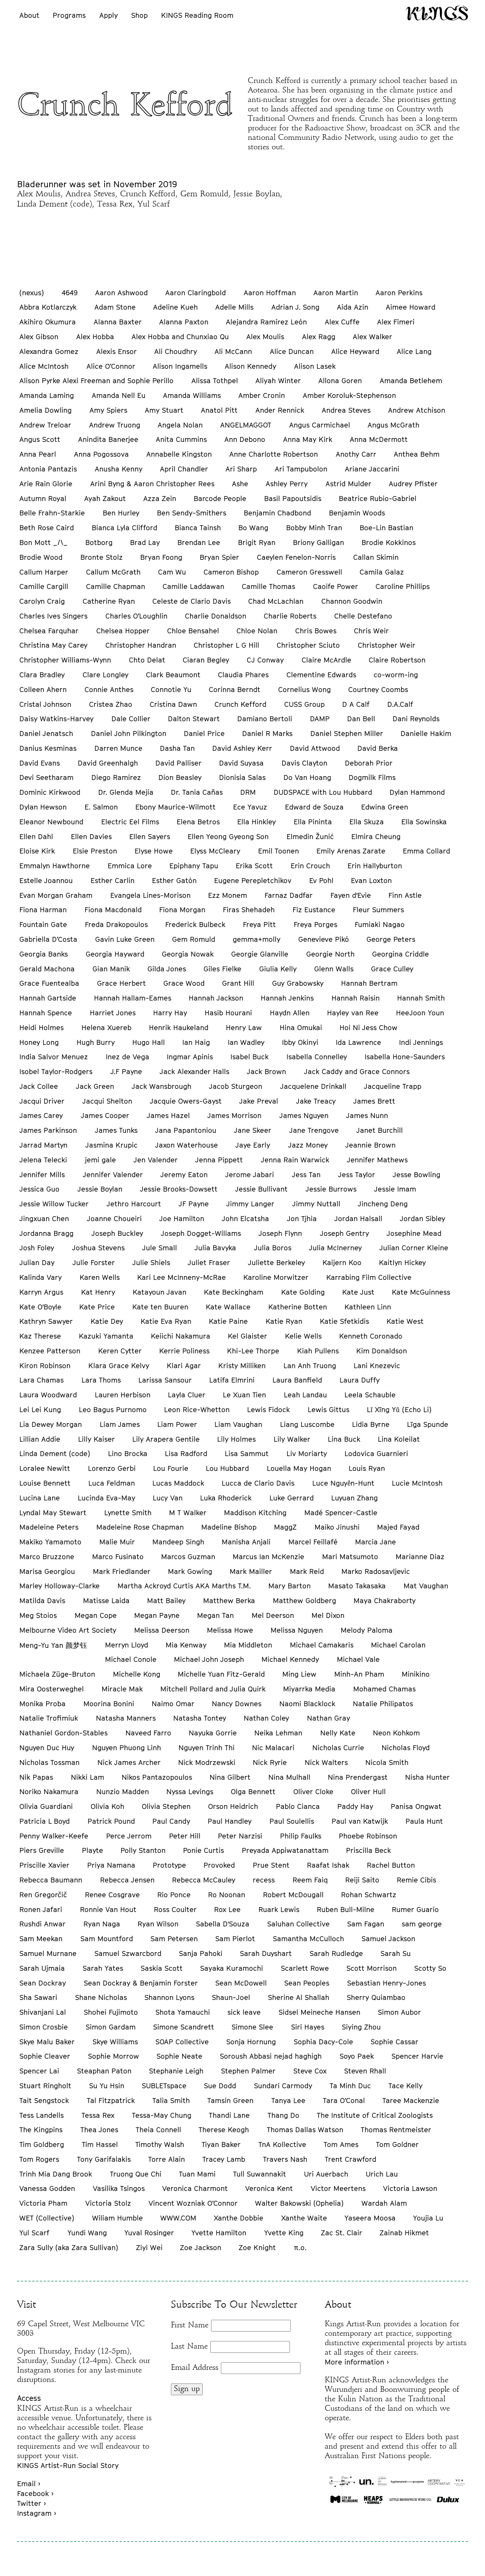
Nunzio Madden (123, 1791)
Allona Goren (340, 381)
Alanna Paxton (184, 322)
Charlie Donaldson (216, 616)
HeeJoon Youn (420, 1013)
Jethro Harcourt (134, 1204)
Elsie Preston (95, 851)
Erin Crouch (310, 866)
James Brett (374, 1101)
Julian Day (37, 1262)
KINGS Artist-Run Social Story (68, 2465)
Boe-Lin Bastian (386, 528)
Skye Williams (115, 2042)
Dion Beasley (180, 777)
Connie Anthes (109, 689)
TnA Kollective (282, 2144)
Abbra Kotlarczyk (48, 307)
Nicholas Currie (338, 1748)
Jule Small (160, 1248)
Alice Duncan (292, 351)
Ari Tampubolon (301, 469)
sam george (422, 1924)
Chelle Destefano (363, 616)
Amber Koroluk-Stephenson (349, 395)
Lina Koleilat (399, 1439)
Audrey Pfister (413, 484)
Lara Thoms (101, 1380)
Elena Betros (198, 822)
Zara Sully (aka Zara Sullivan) (69, 2247)
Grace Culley (392, 969)
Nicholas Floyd (406, 1748)
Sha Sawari (38, 1997)
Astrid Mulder (348, 484)
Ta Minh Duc (350, 2086)
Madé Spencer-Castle (341, 1513)
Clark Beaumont (173, 675)
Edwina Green (385, 807)
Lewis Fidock (268, 1409)
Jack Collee (39, 1086)
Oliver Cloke (313, 1791)
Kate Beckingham (234, 1292)
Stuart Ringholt (45, 2086)
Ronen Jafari (41, 1909)
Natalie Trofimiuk (49, 1718)
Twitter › (31, 2503)
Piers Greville (42, 1850)
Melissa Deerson (162, 1630)
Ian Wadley (246, 1042)
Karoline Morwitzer (276, 1277)
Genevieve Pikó (324, 939)
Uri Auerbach (326, 2174)
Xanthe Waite (304, 2218)
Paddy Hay (355, 1806)
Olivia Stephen (166, 1806)
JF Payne (194, 1204)
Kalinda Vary (41, 1277)
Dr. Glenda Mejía (126, 792)
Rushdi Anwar (42, 1924)
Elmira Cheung (376, 836)
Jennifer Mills (42, 1174)
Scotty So (430, 1968)
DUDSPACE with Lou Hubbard (323, 792)
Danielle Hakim (426, 733)
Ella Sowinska (424, 822)
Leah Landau (305, 1395)
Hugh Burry (96, 1042)
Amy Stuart (164, 410)
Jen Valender (156, 1160)
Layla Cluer (187, 1395)
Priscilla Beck (368, 1850)
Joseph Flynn (280, 1233)
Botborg (99, 542)
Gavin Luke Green (125, 939)
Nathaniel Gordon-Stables (63, 1733)
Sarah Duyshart (266, 1953)
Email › (29, 2484)
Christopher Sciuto (308, 645)
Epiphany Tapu (194, 866)
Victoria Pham (43, 2203)
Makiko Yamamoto (50, 1542)
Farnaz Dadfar (289, 895)
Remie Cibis (416, 1880)
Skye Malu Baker (47, 2042)
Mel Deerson (273, 1615)
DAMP (320, 719)
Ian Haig (196, 1042)
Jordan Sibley (422, 1218)
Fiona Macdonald (113, 910)
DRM (248, 792)
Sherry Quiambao (376, 1997)
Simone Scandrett (184, 2027)
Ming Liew (299, 1674)
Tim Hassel (100, 2144)
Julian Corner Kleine (414, 1248)
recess (264, 1880)
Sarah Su (396, 1953)
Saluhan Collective (298, 1924)
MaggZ (285, 1527)
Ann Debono (245, 439)
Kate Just (358, 1292)
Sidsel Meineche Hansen (319, 2012)
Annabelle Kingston (179, 454)
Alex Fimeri (396, 322)
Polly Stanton (143, 1850)
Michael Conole (131, 1659)
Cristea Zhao (111, 704)
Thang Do (283, 2115)
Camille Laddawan (193, 586)
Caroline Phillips (403, 586)
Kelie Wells (303, 1336)
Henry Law (244, 1027)
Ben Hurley (121, 513)
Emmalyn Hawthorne (55, 866)
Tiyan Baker (221, 2144)
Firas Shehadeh (249, 910)
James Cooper (105, 1115)
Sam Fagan (366, 1924)
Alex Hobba (95, 337)
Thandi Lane (229, 2115)
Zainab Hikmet (404, 2233)
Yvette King (284, 2233)
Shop (139, 15)
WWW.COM (178, 2218)
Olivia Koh (107, 1806)
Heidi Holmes (41, 1027)
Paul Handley (230, 1821)
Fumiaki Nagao (380, 924)
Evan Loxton (371, 880)
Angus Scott (40, 439)
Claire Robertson (397, 660)
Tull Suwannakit (260, 2174)
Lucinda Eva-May (106, 1498)
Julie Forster (94, 1262)
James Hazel (168, 1115)
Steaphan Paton (104, 2071)
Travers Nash (285, 2159)
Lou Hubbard (227, 1468)
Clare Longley (106, 675)
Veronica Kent (269, 2188)
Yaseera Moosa (370, 2218)
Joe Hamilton (182, 1218)
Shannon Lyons (169, 1997)
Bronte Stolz (102, 557)
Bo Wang (253, 528)
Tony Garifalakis (104, 2159)
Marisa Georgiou (47, 1571)
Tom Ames (341, 2144)
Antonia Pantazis (48, 469)
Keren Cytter (120, 1351)
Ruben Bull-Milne (346, 1909)
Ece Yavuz (250, 807)
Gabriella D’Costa (48, 939)
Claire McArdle (326, 660)
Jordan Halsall (358, 1218)
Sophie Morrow (113, 2056)
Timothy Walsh (160, 2144)
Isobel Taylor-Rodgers (56, 1071)
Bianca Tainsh (198, 528)
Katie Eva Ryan (166, 1321)
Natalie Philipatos (383, 1704)
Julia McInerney (335, 1248)
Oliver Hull (368, 1791)
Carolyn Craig (42, 601)
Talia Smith (171, 2100)
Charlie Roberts (290, 616)
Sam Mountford (107, 1939)
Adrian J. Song (295, 307)
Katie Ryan (284, 1321)
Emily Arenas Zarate (351, 851)
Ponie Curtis (203, 1850)
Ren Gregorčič (43, 1895)
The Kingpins (41, 2130)
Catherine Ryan (109, 601)
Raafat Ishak (328, 1865)
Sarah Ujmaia (42, 1968)
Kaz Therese (40, 1336)
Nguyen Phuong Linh (127, 1748)
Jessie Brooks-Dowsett (179, 1189)
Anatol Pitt (219, 410)
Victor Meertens (338, 2188)
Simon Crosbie (44, 2027)
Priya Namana (111, 1865)
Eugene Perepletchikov (253, 880)
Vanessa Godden (47, 2188)
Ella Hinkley (257, 822)
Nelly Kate (338, 1733)
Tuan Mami (197, 2174)
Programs (69, 15)
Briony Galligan (318, 542)
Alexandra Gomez (49, 351)
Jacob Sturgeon (235, 1086)
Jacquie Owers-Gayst (186, 1101)
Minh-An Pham (359, 1674)
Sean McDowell (241, 1983)
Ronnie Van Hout (108, 1909)
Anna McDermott (379, 439)
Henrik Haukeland (179, 1027)
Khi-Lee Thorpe (253, 1351)
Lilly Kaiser (96, 1439)
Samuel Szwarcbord (128, 1953)
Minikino (416, 1674)
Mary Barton (289, 1586)
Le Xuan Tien (244, 1395)
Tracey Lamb (224, 2159)
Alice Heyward (355, 351)
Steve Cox (310, 2071)
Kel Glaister (247, 1336)
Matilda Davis (42, 1600)
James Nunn (367, 1115)
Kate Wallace (228, 1307)
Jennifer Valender (113, 1174)
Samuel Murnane (48, 1953)
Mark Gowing (190, 1571)
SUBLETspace (164, 2086)
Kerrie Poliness (184, 1351)
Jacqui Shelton (107, 1101)
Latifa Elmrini (232, 1380)
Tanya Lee (288, 2100)
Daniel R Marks (267, 733)
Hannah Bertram (369, 983)
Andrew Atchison (417, 410)
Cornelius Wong (304, 689)
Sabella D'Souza (223, 1924)
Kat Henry (98, 1292)
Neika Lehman (278, 1733)
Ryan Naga (102, 1924)
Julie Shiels (151, 1262)
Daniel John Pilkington (129, 733)
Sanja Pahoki (201, 1953)
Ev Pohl (321, 880)
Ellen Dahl (36, 836)
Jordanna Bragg (46, 1233)
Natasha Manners (126, 1718)
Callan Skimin (376, 557)
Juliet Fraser (209, 1262)
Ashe (240, 484)
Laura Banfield (297, 1380)
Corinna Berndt (235, 689)
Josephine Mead (414, 1233)
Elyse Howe (154, 851)
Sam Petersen (174, 1939)
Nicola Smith (387, 1762)
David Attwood (315, 748)
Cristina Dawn (173, 704)
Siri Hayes (308, 2027)
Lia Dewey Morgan (51, 1424)
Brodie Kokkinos (389, 542)
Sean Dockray (43, 1983)
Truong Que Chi (136, 2174)
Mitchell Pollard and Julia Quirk (213, 1689)
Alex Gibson (39, 337)
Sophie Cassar (394, 2042)
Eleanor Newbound (51, 822)
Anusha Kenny (119, 469)
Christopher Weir (386, 645)
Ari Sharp (241, 469)
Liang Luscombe (307, 1424)
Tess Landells (41, 2115)
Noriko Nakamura (49, 1791)
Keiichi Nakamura (181, 1336)
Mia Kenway (186, 1645)
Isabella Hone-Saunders (405, 1057)
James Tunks (116, 1130)
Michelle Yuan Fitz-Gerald (221, 1674)
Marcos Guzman (188, 1557)
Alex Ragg (319, 337)
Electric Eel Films (130, 822)
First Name (190, 2325)
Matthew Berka (229, 1600)
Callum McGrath (113, 572)
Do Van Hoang (307, 777)
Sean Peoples (307, 1983)
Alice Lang (414, 351)
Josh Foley (37, 1248)
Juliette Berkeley (276, 1262)
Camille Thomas (268, 586)
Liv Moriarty (307, 1453)
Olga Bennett (253, 1791)
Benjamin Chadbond (277, 513)
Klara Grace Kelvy (119, 1366)
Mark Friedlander (122, 1571)
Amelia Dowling (45, 410)
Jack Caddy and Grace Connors (357, 1071)
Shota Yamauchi (183, 2012)
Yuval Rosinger (149, 2233)
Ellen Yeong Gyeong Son (228, 836)
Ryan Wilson (158, 1924)
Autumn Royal (43, 498)
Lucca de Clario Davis (258, 1483)
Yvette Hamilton (219, 2233)
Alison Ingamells (180, 366)
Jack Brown (266, 1071)
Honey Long (39, 1042)
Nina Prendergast (358, 1777)
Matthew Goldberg (304, 1600)
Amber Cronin (262, 395)
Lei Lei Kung (40, 1409)
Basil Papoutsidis (293, 498)
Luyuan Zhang (354, 1498)
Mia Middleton (248, 1645)
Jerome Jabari (250, 1174)
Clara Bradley (42, 675)
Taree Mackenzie (411, 2100)
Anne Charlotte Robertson (274, 454)
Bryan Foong (161, 557)
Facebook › (35, 2493)
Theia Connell (158, 2130)
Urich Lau (382, 2174)
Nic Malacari (273, 1748)
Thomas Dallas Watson (305, 2130)
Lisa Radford (186, 1453)
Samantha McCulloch (308, 1939)
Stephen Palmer (248, 2071)
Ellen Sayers (150, 836)
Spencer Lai (39, 2071)
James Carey (41, 1115)
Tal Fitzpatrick (111, 2100)
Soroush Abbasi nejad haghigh (271, 2056)
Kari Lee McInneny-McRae (181, 1277)
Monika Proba (42, 1704)
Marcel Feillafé (313, 1542)
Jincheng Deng (383, 1204)
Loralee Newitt (45, 1468)
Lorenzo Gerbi (112, 1468)
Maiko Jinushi (337, 1527)
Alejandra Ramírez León (266, 322)
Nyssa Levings (190, 1791)
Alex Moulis (265, 337)
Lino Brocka (128, 1453)
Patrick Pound (111, 1821)
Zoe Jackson (201, 2247)
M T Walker (188, 1513)
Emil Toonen (278, 851)
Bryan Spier (219, 557)
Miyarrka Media (309, 1689)
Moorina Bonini (109, 1704)
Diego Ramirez (116, 777)
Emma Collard (426, 851)
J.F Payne (126, 1071)
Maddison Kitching (255, 1513)
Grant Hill (238, 983)
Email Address (195, 2368)
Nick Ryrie (270, 1762)
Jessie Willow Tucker (54, 1204)
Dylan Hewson (43, 807)
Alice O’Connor (111, 366)
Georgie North (330, 954)
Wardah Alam (384, 2203)
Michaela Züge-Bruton (57, 1674)
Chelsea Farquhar (49, 631)
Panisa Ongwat (416, 1806)
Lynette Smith (128, 1513)
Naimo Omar (173, 1704)
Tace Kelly (405, 2086)
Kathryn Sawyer (46, 1321)
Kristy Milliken (242, 1366)
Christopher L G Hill (226, 645)
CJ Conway (265, 660)
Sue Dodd (220, 2086)
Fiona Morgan (182, 910)
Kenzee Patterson (50, 1351)
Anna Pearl (38, 454)
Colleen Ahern (43, 689)
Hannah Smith (421, 998)
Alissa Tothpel (215, 381)
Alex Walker (372, 337)
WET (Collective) (47, 2218)
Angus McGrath (393, 425)
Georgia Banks (44, 954)
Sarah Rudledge (336, 1953)
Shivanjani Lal (43, 2012)
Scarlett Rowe (305, 1968)
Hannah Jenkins (287, 998)
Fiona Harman (43, 910)
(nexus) (32, 293)
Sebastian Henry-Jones (386, 1983)
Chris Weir (371, 631)
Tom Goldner (397, 2144)
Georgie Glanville (260, 954)
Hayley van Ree (353, 1013)
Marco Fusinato (118, 1557)
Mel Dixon (328, 1615)
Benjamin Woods (357, 513)
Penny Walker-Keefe (54, 1836)
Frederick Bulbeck (195, 924)
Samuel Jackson (388, 1939)
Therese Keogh (224, 2130)
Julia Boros (273, 1248)
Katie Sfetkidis (344, 1321)
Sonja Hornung (251, 2042)
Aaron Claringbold (196, 293)
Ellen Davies (91, 836)
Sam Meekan (41, 1939)
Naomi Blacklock (307, 1704)
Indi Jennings (421, 1042)
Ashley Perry (287, 484)
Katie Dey (107, 1321)
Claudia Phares (243, 675)
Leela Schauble (370, 1395)
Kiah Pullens (318, 1351)
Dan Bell (361, 719)
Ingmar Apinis (190, 1057)
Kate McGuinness (421, 1292)
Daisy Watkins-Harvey (56, 719)
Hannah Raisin (356, 998)
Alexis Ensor (117, 351)
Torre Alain (167, 2159)
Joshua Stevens (98, 1248)
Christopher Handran (141, 645)
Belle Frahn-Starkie (52, 513)
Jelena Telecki (43, 1160)
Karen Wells (100, 1277)
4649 (70, 293)
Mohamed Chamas (384, 1689)
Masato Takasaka (357, 1586)
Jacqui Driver (42, 1101)
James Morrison (234, 1115)
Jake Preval (259, 1101)
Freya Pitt (259, 924)
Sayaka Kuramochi (232, 1968)
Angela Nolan (180, 425)
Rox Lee (227, 1909)
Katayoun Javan (160, 1292)
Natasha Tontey (200, 1718)
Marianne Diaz (420, 1557)
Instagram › (37, 2513)
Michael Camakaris (322, 1645)
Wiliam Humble (117, 2218)
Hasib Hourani (228, 1013)
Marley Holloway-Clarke (59, 1586)
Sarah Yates (103, 1968)
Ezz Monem (228, 895)
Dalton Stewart (194, 719)
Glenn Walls (334, 969)
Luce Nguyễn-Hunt (343, 1483)
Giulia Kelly (278, 969)
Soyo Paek (357, 2056)
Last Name (189, 2347)
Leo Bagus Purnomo (113, 1409)
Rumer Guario (415, 1909)
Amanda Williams (192, 395)
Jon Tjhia (302, 1218)
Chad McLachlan (276, 601)
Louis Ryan (367, 1468)
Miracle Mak (122, 1689)
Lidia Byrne (371, 1424)
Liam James (120, 1424)
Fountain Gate (43, 924)
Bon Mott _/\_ (43, 542)
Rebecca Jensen (127, 1880)
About (29, 15)
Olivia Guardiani (46, 1806)
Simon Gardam (111, 2027)
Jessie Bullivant (261, 1189)
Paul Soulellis (292, 1821)
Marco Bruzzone (47, 1557)
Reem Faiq (310, 1880)
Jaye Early (253, 1145)
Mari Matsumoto (350, 1557)
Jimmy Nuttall (316, 1204)
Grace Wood (184, 983)
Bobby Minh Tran (314, 528)
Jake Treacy (316, 1101)
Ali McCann (233, 351)
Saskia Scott (162, 1968)
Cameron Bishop (231, 572)
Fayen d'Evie (351, 895)
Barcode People (220, 498)
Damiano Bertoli (265, 719)
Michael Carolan (398, 1645)
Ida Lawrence (358, 1042)
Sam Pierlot (235, 1939)
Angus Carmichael (320, 425)
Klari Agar (184, 1366)
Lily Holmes (236, 1439)
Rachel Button (391, 1865)
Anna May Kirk (308, 439)
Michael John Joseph (209, 1659)
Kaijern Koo (342, 1262)
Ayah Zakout (105, 498)
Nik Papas (36, 1777)
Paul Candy (171, 1821)
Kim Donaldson (382, 1351)
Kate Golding (303, 1292)
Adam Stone (115, 307)
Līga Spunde (428, 1424)
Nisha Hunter (427, 1777)
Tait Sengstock (44, 2100)
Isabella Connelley (317, 1057)
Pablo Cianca (298, 1806)
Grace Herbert (121, 983)
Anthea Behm (417, 454)
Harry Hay (170, 1013)
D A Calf (356, 704)
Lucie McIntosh (417, 1483)
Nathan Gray (329, 1718)
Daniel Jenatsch (46, 733)
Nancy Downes (237, 1704)
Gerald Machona (47, 969)
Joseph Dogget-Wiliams (201, 1233)
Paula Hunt (424, 1821)
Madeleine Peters (49, 1527)
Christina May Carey (53, 645)
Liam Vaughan (238, 1424)
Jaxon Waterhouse (186, 1145)
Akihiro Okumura (48, 322)
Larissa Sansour (165, 1380)
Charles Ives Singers (53, 616)
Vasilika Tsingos (119, 2188)
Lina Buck (344, 1439)
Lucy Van (168, 1498)
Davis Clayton (304, 763)
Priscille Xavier (44, 1865)
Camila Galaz (382, 572)
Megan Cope (96, 1615)
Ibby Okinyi (300, 1042)
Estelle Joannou (46, 880)
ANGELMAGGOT (246, 425)
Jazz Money (308, 1145)
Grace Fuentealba (49, 983)
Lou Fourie (171, 1468)
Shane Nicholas (101, 1997)
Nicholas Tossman (49, 1762)
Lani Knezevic (377, 1366)
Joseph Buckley (117, 1233)
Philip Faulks (301, 1836)
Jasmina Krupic (111, 1145)
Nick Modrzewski (207, 1762)
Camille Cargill (44, 586)
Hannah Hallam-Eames (133, 998)
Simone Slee (252, 2027)
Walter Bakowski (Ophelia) (299, 2203)
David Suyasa (241, 763)
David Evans (40, 763)
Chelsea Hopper (123, 631)
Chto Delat (147, 660)
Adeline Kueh (175, 307)
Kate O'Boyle (40, 1307)
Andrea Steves (346, 410)
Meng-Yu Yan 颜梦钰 (53, 1645)
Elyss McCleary (215, 851)
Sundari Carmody (283, 2086)
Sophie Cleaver (45, 2056)
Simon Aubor (399, 2012)
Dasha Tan (177, 748)
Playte (92, 1850)
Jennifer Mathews (377, 1160)
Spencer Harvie (417, 2056)
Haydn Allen (290, 1013)
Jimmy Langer (250, 1204)
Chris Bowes (316, 631)
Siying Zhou (361, 2027)
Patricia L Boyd (45, 1821)
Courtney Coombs (378, 689)
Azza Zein (160, 498)
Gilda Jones (167, 969)
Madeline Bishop (229, 1527)
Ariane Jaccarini (372, 469)
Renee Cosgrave (112, 1895)
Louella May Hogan (299, 1468)
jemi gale (100, 1160)
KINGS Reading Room (197, 15)
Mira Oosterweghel (52, 1689)
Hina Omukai (301, 1027)
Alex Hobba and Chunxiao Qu (180, 337)
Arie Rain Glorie (46, 484)
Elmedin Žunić (310, 836)
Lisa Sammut (247, 1453)
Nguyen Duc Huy (47, 1748)
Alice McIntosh (44, 366)
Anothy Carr (356, 454)
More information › (357, 2362)
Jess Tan (306, 1174)
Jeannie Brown (370, 1145)
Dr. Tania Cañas (197, 792)
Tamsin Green (230, 2100)
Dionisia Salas (242, 777)
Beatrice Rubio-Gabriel (378, 498)
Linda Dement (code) (55, 1453)
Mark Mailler (251, 1571)
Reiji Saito (362, 1880)
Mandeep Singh (178, 1542)
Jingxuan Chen (44, 1218)
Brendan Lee (199, 542)
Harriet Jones (113, 1013)
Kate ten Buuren (160, 1307)
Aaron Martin (336, 293)
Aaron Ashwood (121, 293)
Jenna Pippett (219, 1160)
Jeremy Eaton (184, 1174)
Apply (109, 15)
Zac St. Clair (342, 2233)
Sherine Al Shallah (299, 1997)
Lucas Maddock (178, 1483)
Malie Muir (117, 1542)
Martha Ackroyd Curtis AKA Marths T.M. (184, 1586)
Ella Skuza (367, 822)
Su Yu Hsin (107, 2086)
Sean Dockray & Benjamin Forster (141, 1983)
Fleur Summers (378, 910)
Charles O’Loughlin (136, 616)
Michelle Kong (137, 1674)
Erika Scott (254, 866)
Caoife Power (336, 586)
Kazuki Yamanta (106, 1336)
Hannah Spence (46, 1013)
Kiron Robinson (45, 1366)
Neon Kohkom (396, 1733)
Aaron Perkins (399, 293)
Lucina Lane (40, 1498)
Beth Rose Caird (47, 528)
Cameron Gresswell (309, 572)
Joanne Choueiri (114, 1218)
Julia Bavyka (215, 1248)
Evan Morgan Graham (56, 895)
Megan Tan (215, 1615)
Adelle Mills (234, 307)
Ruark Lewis (279, 1909)
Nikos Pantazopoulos (157, 1777)
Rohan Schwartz (369, 1895)
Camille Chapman (116, 586)
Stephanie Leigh (176, 2071)
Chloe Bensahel (193, 631)
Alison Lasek (315, 366)
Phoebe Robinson (368, 1836)
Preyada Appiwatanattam (285, 1850)
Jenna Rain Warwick (295, 1160)
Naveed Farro (148, 1733)
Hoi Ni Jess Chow (368, 1027)
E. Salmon (101, 807)
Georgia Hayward (115, 954)
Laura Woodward (48, 1395)
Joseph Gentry (344, 1233)
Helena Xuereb (106, 1027)
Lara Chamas (41, 1380)
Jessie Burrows (331, 1189)
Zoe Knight (257, 2247)
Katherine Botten (298, 1307)
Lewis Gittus (329, 1409)
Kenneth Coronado (371, 1336)
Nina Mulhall (289, 1777)
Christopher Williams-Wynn (65, 660)
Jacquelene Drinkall (313, 1086)
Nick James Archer (129, 1762)
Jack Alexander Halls (194, 1071)
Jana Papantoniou (186, 1130)
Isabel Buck (250, 1057)
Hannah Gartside (48, 998)
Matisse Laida (106, 1600)
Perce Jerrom (129, 1836)
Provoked (219, 1865)
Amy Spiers (108, 410)
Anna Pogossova (101, 454)
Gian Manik (111, 969)
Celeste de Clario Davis (192, 601)
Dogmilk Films (372, 777)
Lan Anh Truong (310, 1366)
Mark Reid (307, 1571)
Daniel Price (204, 733)
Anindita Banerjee (108, 439)
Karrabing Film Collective (369, 1277)
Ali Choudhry (176, 351)
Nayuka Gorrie (213, 1733)
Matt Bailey (166, 1600)
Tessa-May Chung (162, 2115)
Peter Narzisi (240, 1836)
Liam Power (177, 1424)
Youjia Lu (428, 2218)
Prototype (169, 1865)
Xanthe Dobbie (239, 2218)
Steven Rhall (365, 2071)
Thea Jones (99, 2130)
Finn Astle (405, 895)
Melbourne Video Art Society (68, 1630)
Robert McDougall (293, 1895)
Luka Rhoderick (226, 1498)
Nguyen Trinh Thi (207, 1748)
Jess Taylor (357, 1174)
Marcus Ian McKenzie (268, 1557)
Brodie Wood (41, 557)
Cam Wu (172, 572)
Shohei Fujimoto (111, 2012)
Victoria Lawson (410, 2188)
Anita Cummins (181, 439)
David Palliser (178, 763)
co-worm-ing (396, 675)
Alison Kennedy (250, 366)
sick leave (244, 2012)
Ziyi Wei (149, 2247)
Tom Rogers (39, 2159)
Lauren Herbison (123, 1395)
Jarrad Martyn (43, 1145)
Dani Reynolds (416, 719)
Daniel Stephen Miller (347, 733)
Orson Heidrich (233, 1806)
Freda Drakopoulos (116, 924)
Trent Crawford (350, 2159)
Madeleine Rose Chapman (140, 1527)
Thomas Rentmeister (396, 2130)
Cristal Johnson (45, 704)
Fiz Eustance (314, 910)
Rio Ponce (174, 1895)
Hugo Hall (149, 1042)
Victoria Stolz (108, 2203)
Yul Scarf (34, 2233)
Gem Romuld (194, 939)
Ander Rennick (280, 410)
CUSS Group (304, 704)
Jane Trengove (314, 1130)
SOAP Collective (182, 2042)
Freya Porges (315, 924)
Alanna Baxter (118, 322)
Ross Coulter (175, 1909)
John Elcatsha (245, 1218)
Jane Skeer (253, 1130)
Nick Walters (326, 1762)
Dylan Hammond (417, 792)
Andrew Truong (115, 425)
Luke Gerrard (292, 1498)
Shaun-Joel (231, 1997)
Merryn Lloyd (127, 1645)
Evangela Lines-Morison (150, 895)
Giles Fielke (222, 969)
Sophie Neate (179, 2056)
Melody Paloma (367, 1630)
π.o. (300, 2247)
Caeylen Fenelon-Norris (296, 557)
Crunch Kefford (240, 704)
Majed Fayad (398, 1527)
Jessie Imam (395, 1189)
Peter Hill (185, 1836)
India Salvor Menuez (54, 1057)
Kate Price (97, 1307)
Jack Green (95, 1086)
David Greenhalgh (108, 763)
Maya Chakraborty (385, 1600)
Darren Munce (118, 748)
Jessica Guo (39, 1189)
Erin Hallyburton (375, 866)
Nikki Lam (88, 1777)
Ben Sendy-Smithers (192, 513)
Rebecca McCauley (204, 1880)
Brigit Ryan (257, 542)
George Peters (391, 939)
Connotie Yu (171, 689)
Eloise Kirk (37, 851)
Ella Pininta (313, 822)
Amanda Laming (47, 395)
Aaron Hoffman (270, 293)
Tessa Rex (98, 2115)
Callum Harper (44, 572)
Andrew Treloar (45, 425)
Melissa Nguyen (297, 1630)
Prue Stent (271, 1865)
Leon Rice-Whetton (197, 1409)
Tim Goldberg (42, 2144)
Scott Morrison (372, 1968)
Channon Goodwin (352, 601)
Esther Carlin (113, 880)
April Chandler (184, 469)
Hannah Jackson (216, 998)
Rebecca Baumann (51, 1880)
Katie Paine (228, 1321)
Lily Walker (292, 1439)
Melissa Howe (230, 1630)
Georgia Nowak (188, 954)
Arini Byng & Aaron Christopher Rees (152, 484)
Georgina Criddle (401, 954)
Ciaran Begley (206, 660)
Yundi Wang (87, 2233)
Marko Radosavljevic (376, 1571)
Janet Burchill (379, 1130)
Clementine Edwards (321, 675)
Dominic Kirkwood (50, 792)
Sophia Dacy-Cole (323, 2042)
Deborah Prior (369, 763)
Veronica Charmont (195, 2188)
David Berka (378, 748)
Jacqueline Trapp (393, 1086)
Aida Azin (353, 307)
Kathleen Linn (368, 1307)
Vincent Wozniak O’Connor (193, 2203)
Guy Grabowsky (298, 983)
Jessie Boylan (100, 1189)
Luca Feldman (112, 1483)
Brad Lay (145, 542)
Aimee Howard (411, 307)
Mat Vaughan (426, 1586)
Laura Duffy (360, 1380)
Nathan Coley (266, 1718)
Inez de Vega (128, 1057)
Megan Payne (157, 1615)
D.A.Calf (400, 704)
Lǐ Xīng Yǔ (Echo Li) (399, 1409)
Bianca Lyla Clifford (124, 528)
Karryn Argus (41, 1292)
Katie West (405, 1321)
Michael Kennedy (290, 1659)
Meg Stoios (38, 1615)
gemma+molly (257, 939)
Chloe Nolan (257, 631)
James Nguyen (304, 1115)
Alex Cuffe (342, 322)
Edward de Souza (314, 807)
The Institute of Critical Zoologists (375, 2115)
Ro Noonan (227, 1895)
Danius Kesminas (48, 748)
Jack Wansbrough (161, 1086)
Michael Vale (358, 1659)
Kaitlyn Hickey (402, 1262)
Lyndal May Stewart (53, 1513)
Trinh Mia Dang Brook (56, 2174)
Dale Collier (131, 719)
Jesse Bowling (416, 1174)
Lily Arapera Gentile (166, 1439)
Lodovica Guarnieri (376, 1453)
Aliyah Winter (278, 381)
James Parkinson (48, 1130)
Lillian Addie (40, 1439)
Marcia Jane (375, 1542)
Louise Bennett (45, 1483)
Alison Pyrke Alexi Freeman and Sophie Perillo (96, 381)
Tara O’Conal (344, 2100)
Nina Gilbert (230, 1777)
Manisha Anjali (246, 1542)
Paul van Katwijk (360, 1821)
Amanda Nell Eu (119, 395)
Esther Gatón (174, 880)
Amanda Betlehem (411, 381)
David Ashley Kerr (242, 748)
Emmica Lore (130, 866)
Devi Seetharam (46, 777)
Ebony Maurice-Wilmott (175, 807)
